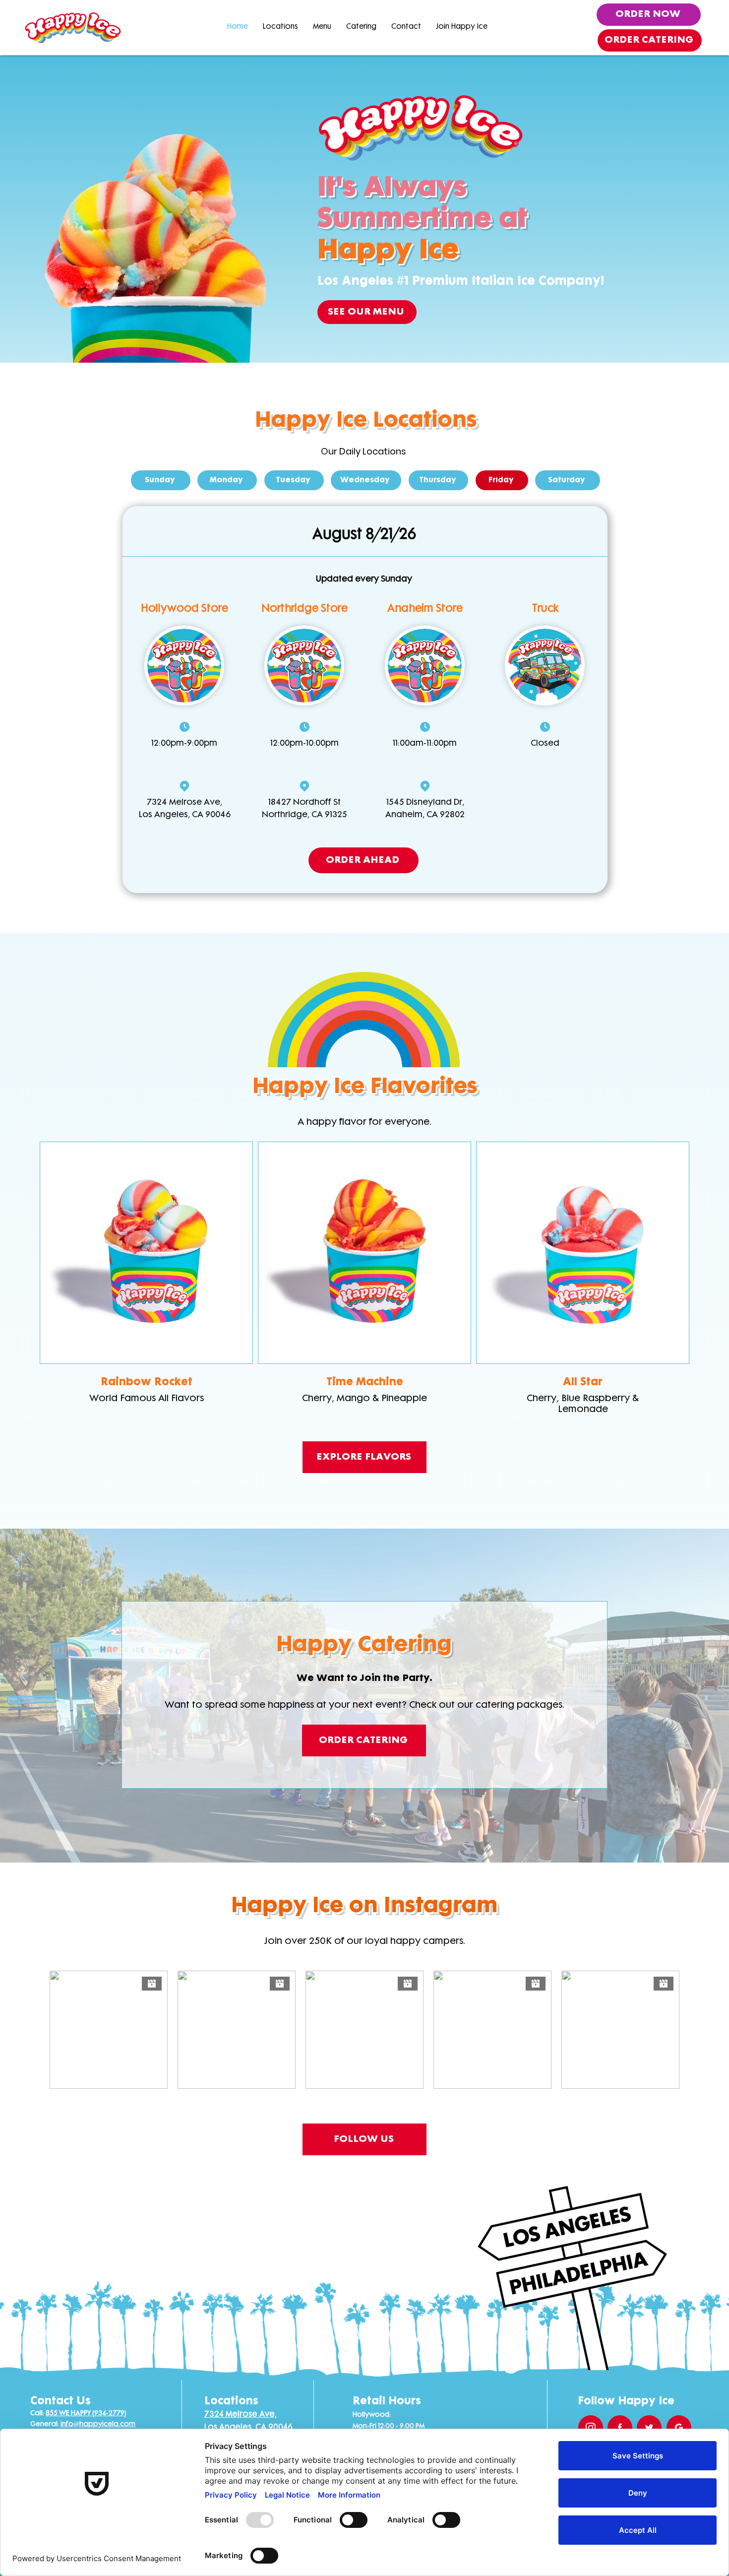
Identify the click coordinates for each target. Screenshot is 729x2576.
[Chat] (184, 727)
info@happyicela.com (98, 2424)
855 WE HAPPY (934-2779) (86, 2414)
